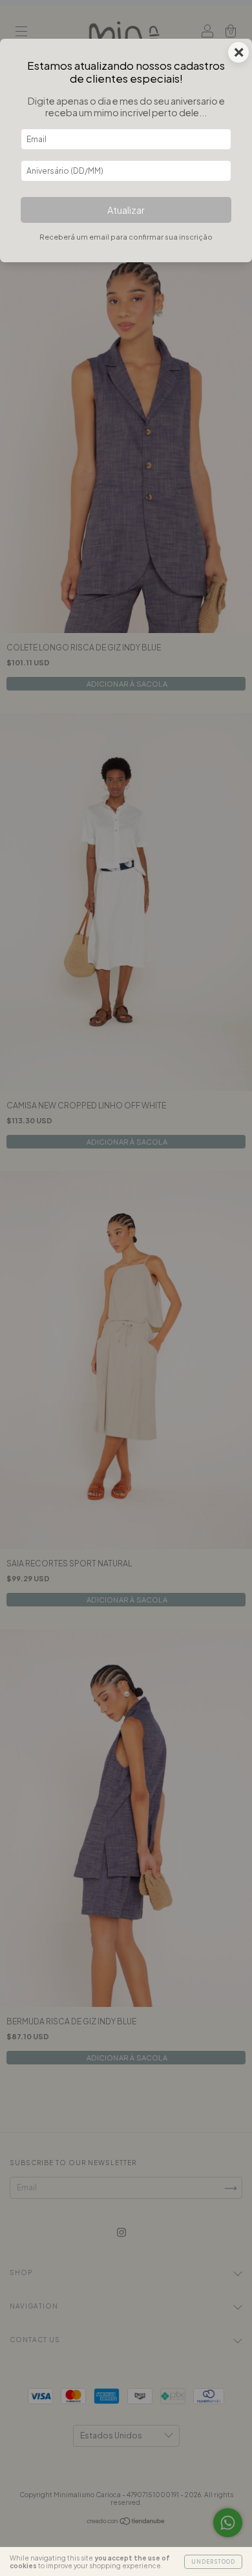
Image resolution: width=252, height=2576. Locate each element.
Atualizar (126, 210)
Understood (213, 2562)
